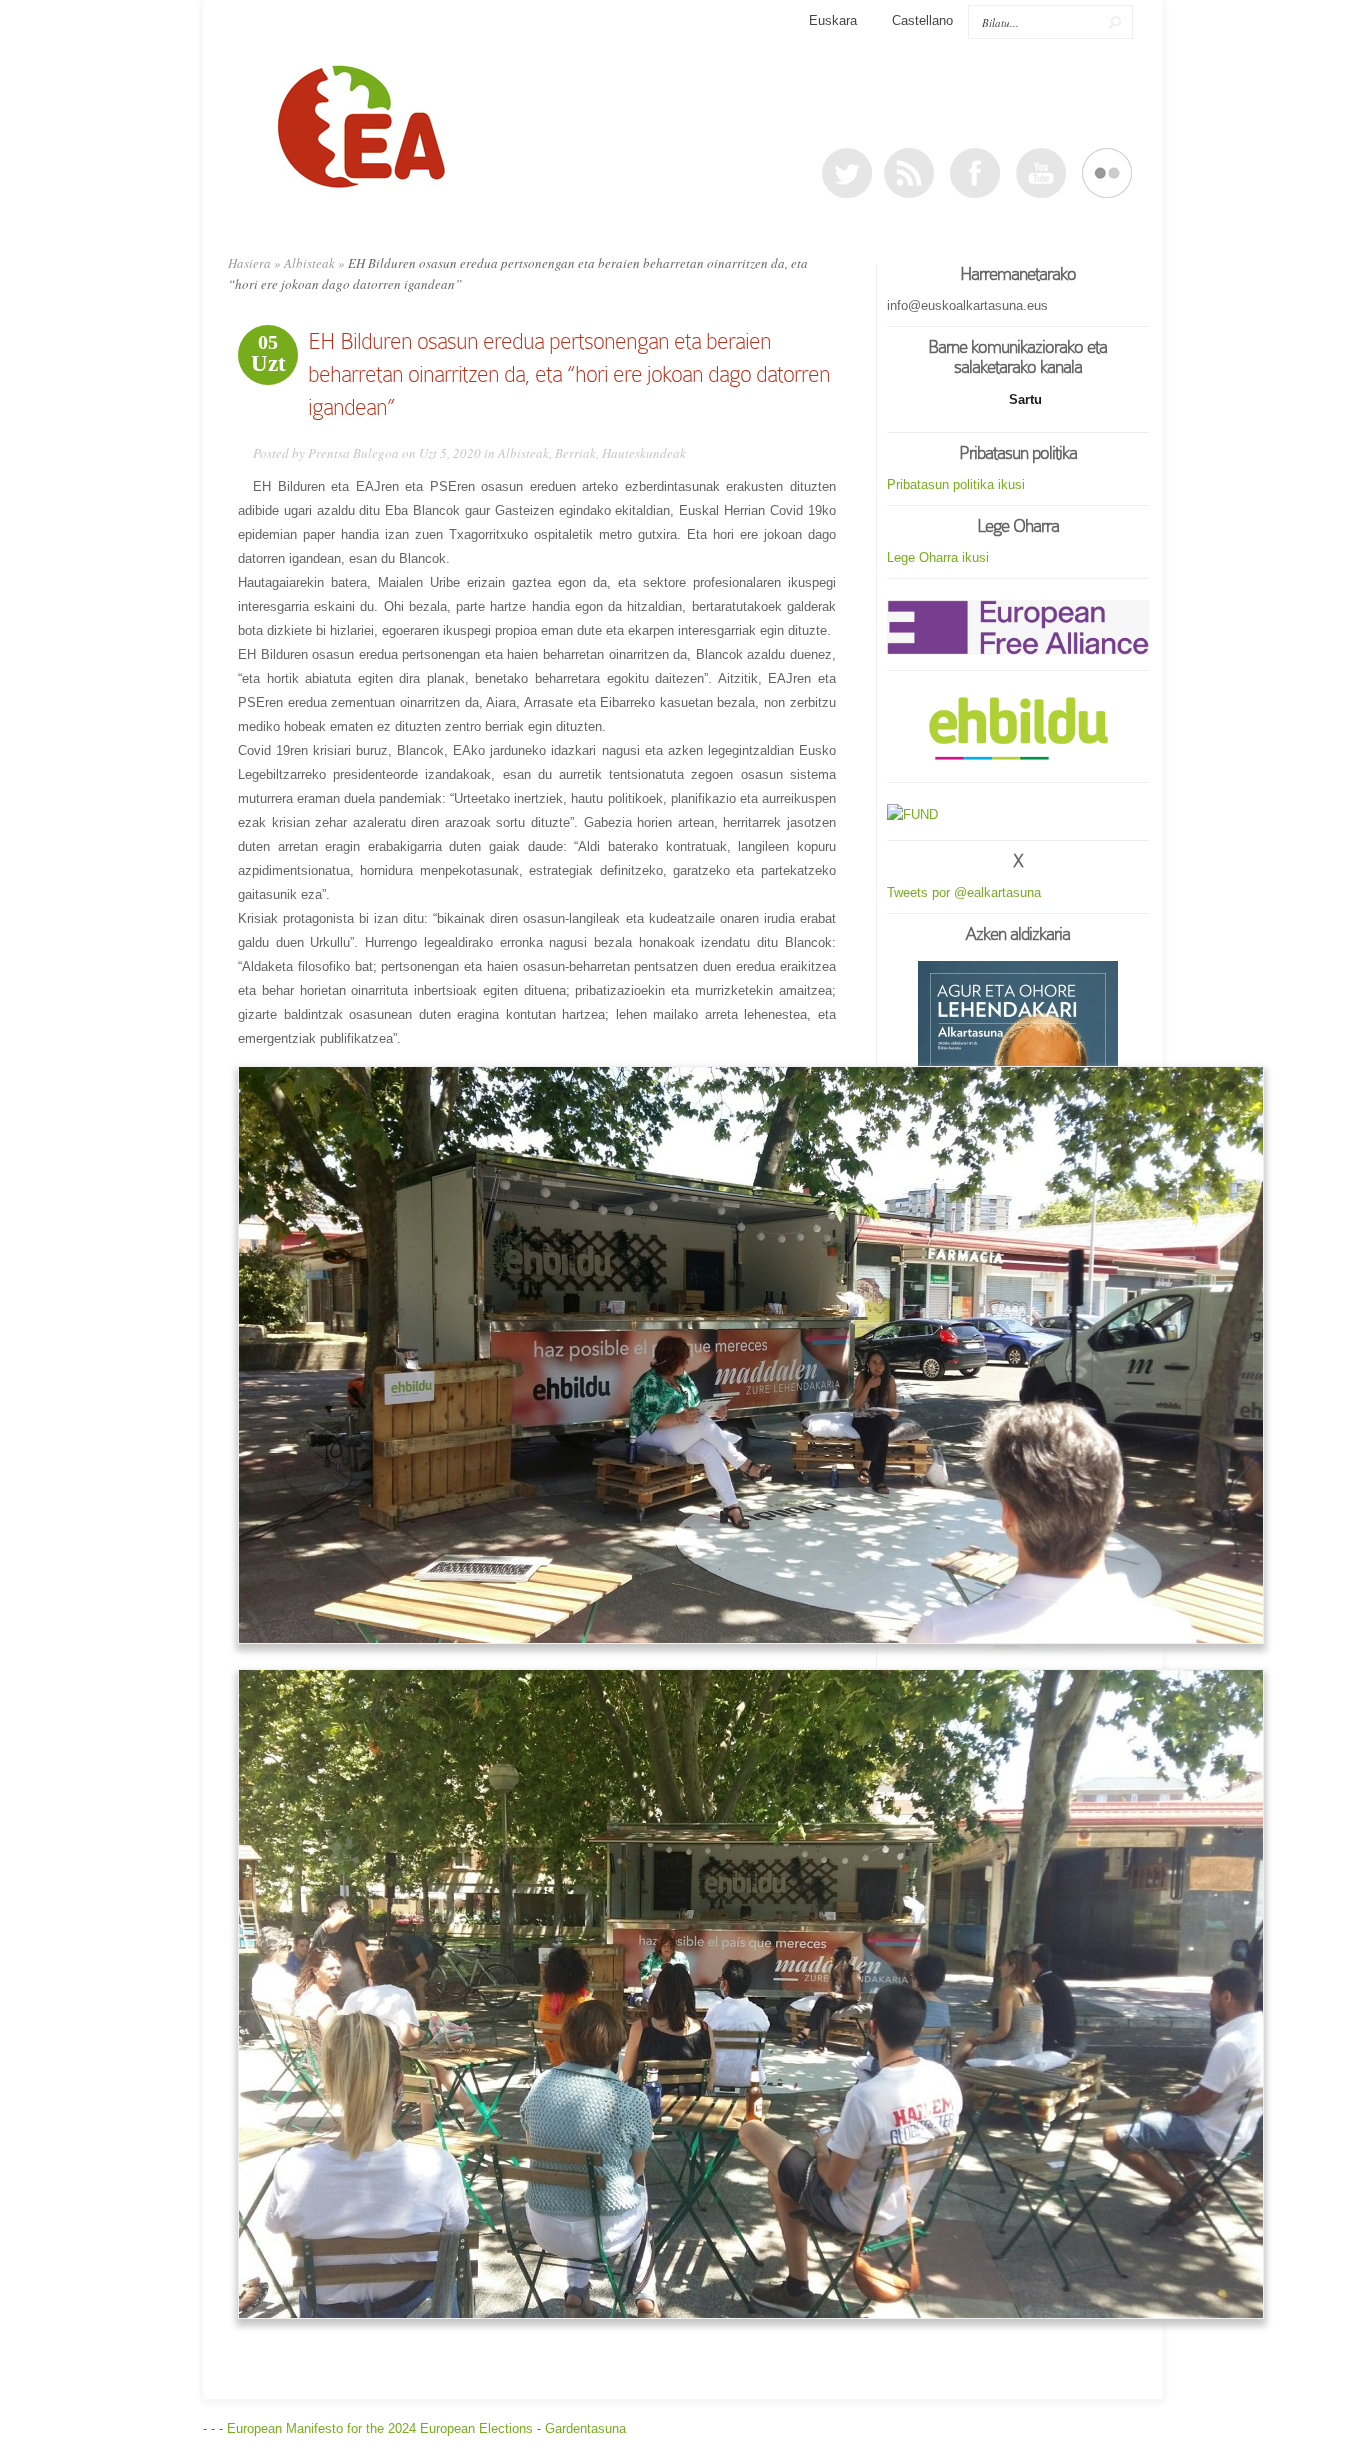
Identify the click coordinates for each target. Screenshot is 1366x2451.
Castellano (922, 20)
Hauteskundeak (644, 453)
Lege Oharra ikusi (938, 557)
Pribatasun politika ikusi (956, 484)
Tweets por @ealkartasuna (964, 892)
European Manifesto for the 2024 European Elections (380, 2428)
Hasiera (249, 263)
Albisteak (309, 263)
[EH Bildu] (1018, 729)
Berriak (575, 453)
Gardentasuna (585, 2428)
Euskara (833, 20)
